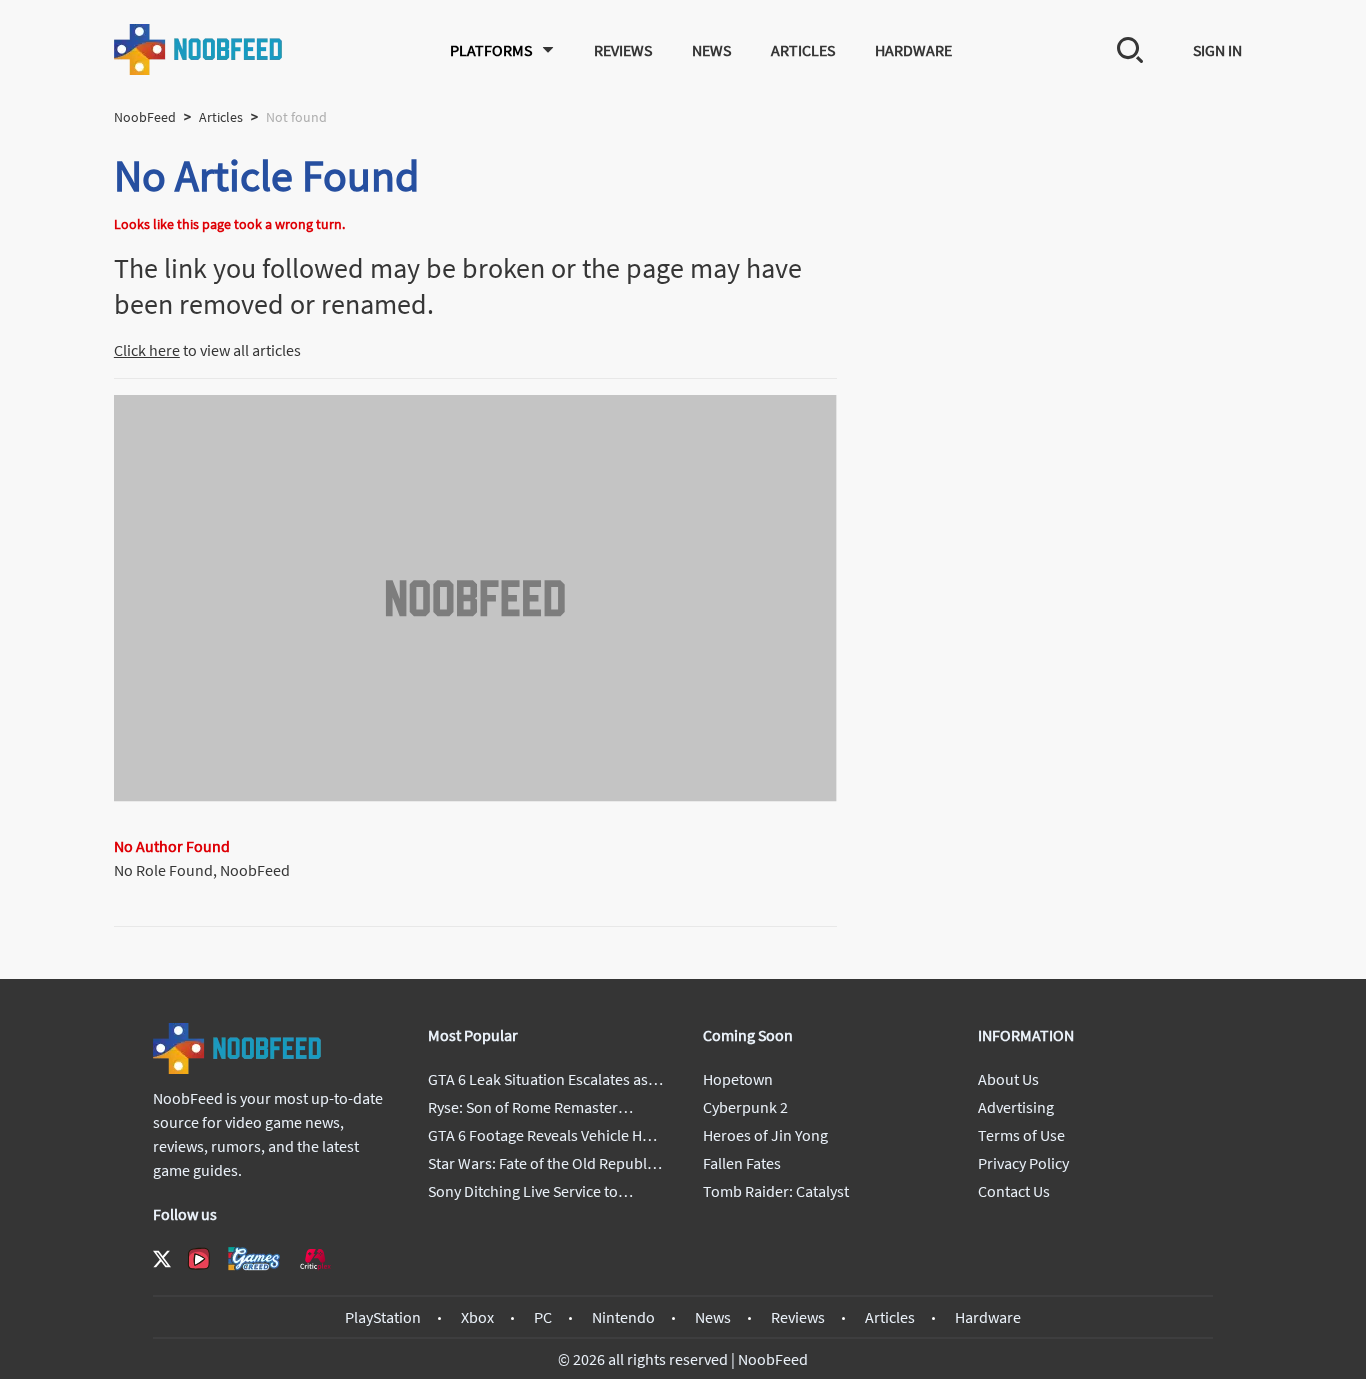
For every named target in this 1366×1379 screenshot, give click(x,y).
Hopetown (738, 1079)
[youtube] (199, 1259)
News (711, 50)
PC (543, 1317)
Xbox (477, 1317)
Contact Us (1014, 1191)
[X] (162, 1259)
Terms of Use (1021, 1135)
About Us (1008, 1079)
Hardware (913, 50)
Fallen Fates (742, 1163)
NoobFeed (145, 117)
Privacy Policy (1023, 1163)
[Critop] (315, 1258)
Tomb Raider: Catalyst (776, 1191)
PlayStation (383, 1317)
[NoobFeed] (199, 49)
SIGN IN (1217, 50)
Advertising (1016, 1107)
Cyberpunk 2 (745, 1107)
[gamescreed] (254, 1258)
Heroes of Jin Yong (765, 1135)
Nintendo (623, 1317)
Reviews (623, 50)
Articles (803, 50)
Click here (147, 350)
